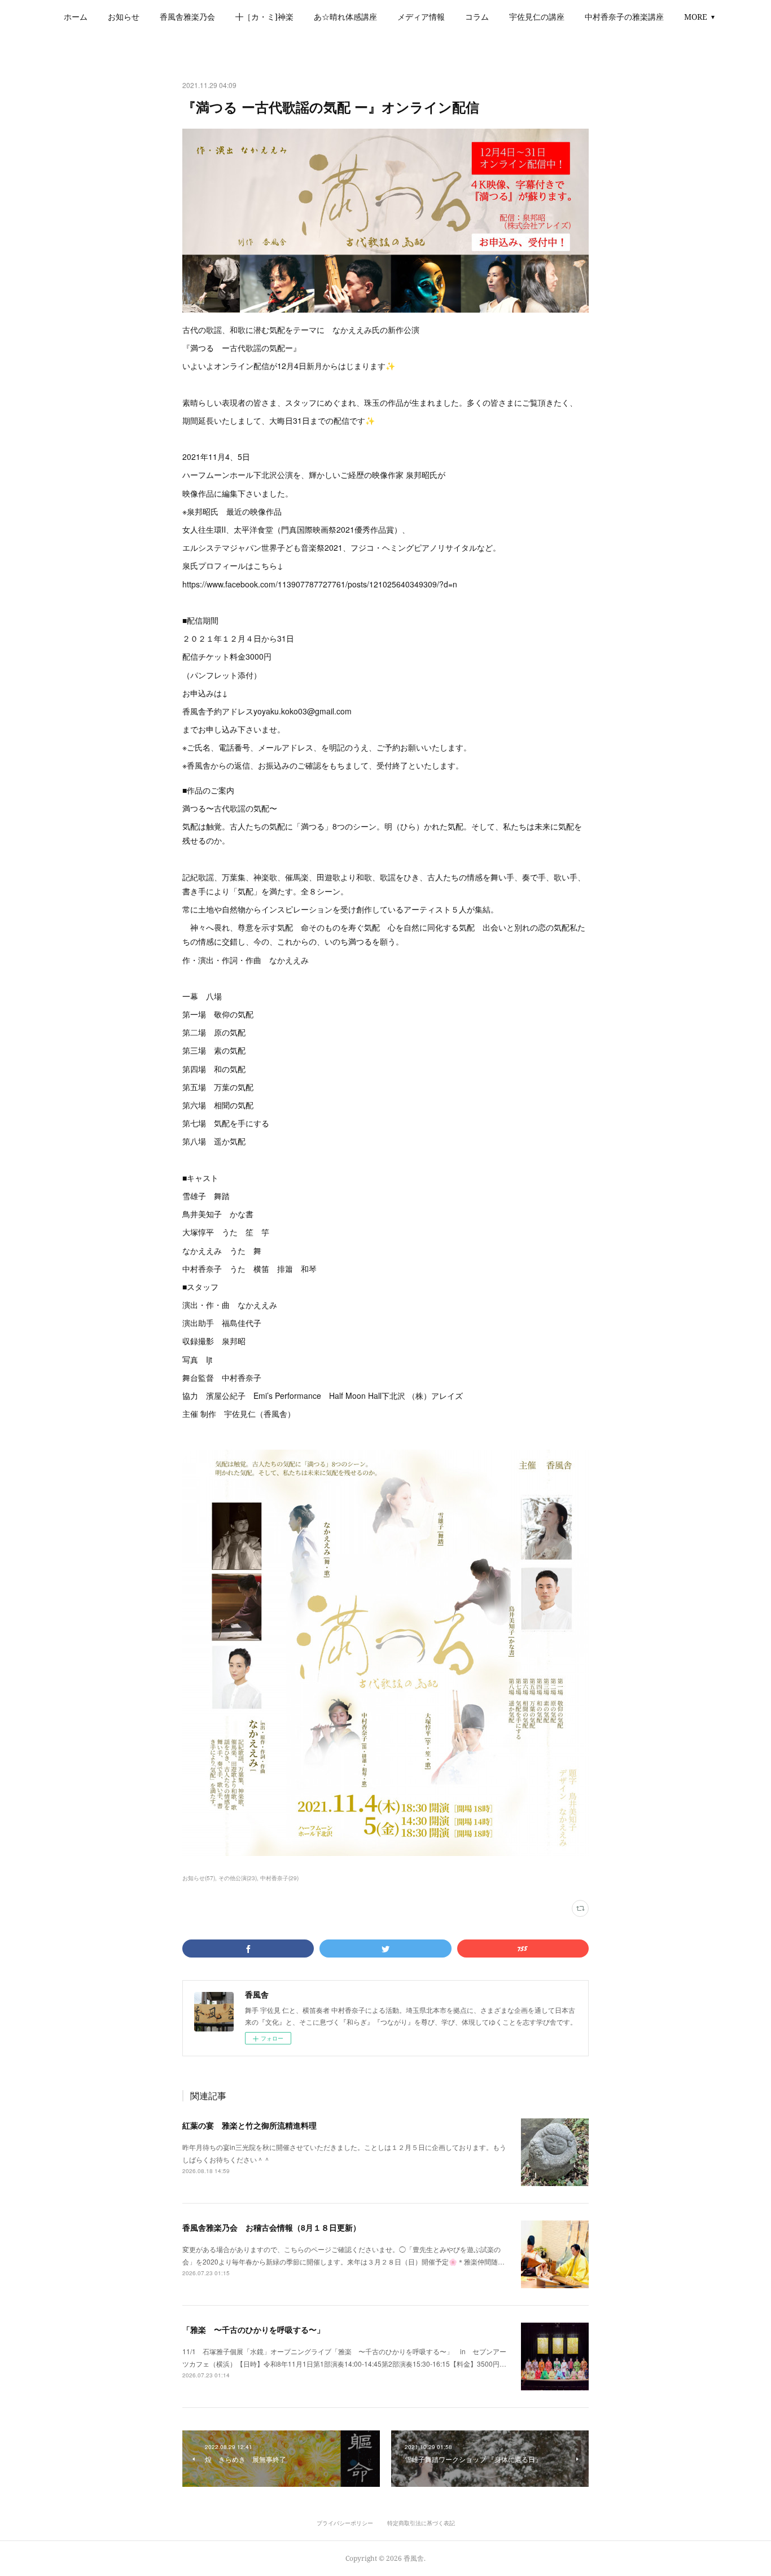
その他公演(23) (238, 1878)
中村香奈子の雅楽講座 (624, 17)
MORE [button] (696, 17)
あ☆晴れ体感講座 (345, 17)
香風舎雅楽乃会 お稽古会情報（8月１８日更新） (271, 2227)
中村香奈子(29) (279, 1878)
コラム (477, 17)
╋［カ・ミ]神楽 (264, 17)
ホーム (76, 17)
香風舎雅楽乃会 (187, 17)
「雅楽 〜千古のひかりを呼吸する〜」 (253, 2329)
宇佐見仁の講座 (537, 17)
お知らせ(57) (199, 1878)
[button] (76, 17)
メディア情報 (421, 17)
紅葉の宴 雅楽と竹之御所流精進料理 (249, 2125)
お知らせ (124, 17)
